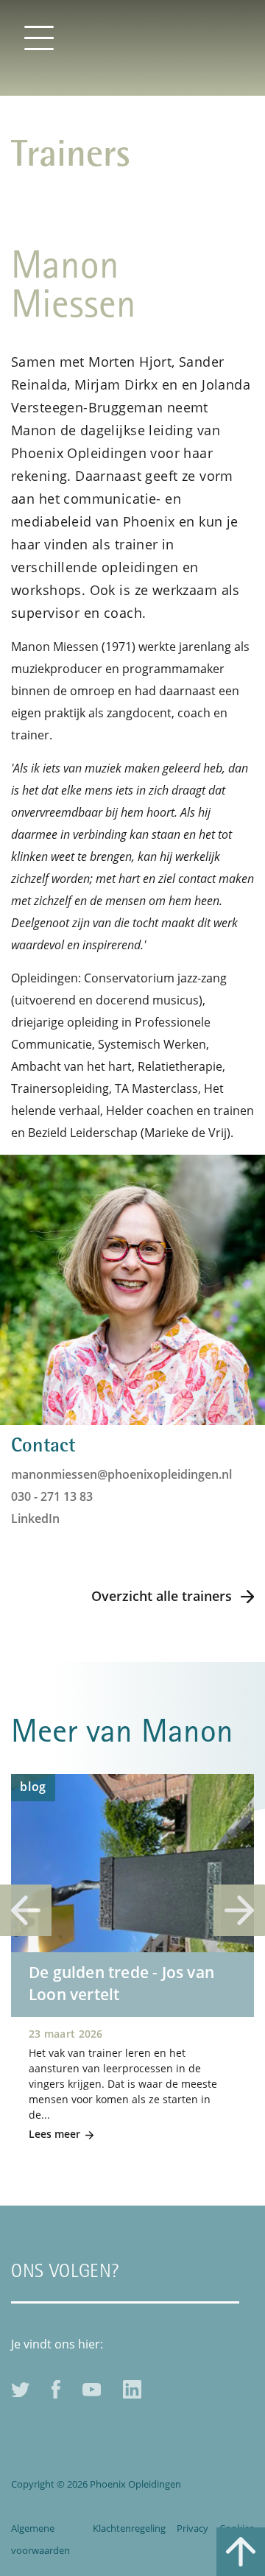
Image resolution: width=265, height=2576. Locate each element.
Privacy (192, 2528)
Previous (26, 1910)
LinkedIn (35, 1518)
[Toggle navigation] (39, 37)
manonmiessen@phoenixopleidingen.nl (121, 1474)
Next (239, 1910)
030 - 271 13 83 (52, 1496)
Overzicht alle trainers (162, 1596)
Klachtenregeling (129, 2528)
